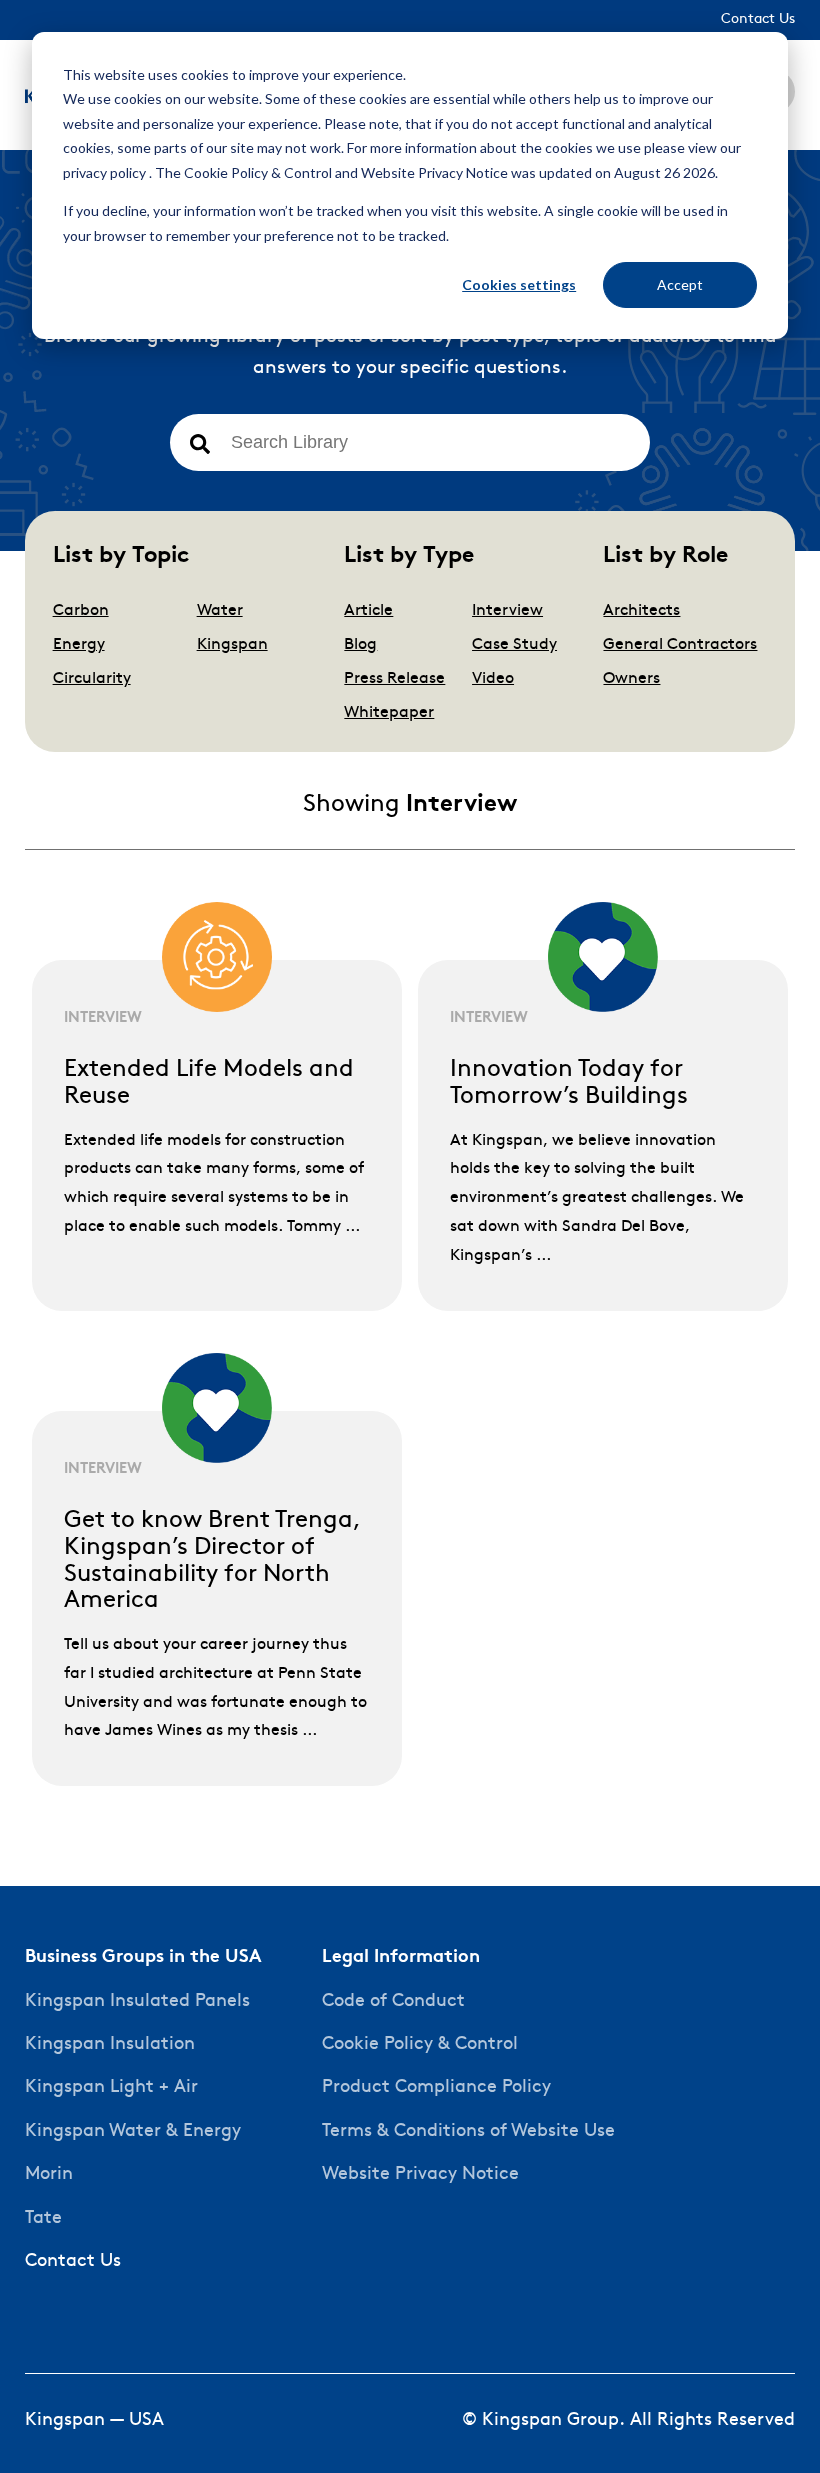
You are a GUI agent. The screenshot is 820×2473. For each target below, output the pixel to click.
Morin (49, 2174)
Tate (43, 2218)
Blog (360, 645)
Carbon (81, 611)
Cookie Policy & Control (420, 2044)
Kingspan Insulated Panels (137, 2001)
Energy (79, 645)
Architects (641, 611)
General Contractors (680, 645)
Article (368, 611)
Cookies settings (519, 284)
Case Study (514, 645)
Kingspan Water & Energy (133, 2131)
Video (493, 679)
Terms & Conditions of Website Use (468, 2131)
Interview (507, 611)
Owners (631, 679)
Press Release (394, 679)
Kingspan (232, 645)
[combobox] (410, 442)
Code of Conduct (393, 2001)
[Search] (200, 445)
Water (220, 611)
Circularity (92, 679)
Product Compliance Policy (436, 2087)
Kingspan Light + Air (111, 2087)
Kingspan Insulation (110, 2044)
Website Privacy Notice (420, 2174)
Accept (680, 284)
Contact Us (73, 2261)
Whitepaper (389, 713)
